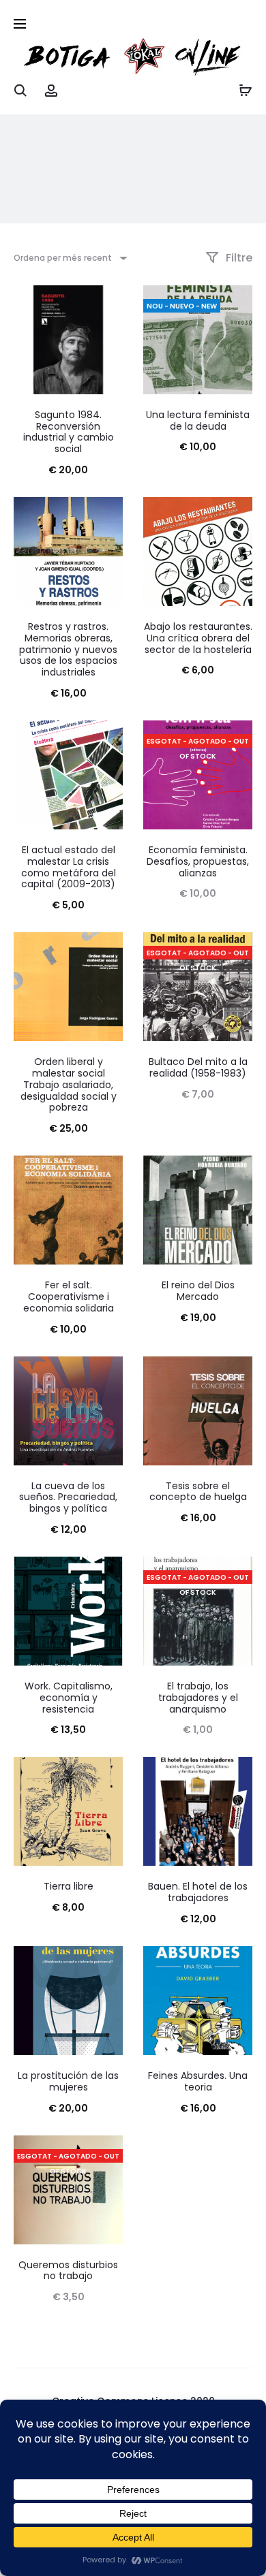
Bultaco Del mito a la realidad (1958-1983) (198, 1067)
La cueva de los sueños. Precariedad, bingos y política (68, 1497)
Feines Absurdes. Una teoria (198, 2081)
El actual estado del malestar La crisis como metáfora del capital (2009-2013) (69, 867)
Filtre (238, 258)
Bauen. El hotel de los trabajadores (198, 1892)
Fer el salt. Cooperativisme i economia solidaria (69, 1297)
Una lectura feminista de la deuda (198, 420)
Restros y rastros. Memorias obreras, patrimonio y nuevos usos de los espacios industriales (68, 649)
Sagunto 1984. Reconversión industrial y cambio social (69, 432)
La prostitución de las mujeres (68, 2081)
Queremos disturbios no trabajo (68, 2271)
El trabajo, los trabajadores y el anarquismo (198, 1698)
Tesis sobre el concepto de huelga (198, 1492)
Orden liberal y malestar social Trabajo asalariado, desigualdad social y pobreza (69, 1084)
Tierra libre (69, 1886)
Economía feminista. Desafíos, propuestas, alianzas (198, 861)
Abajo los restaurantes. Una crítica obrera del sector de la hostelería (198, 638)
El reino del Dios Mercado (198, 1291)
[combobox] (70, 258)
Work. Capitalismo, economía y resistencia (69, 1698)
